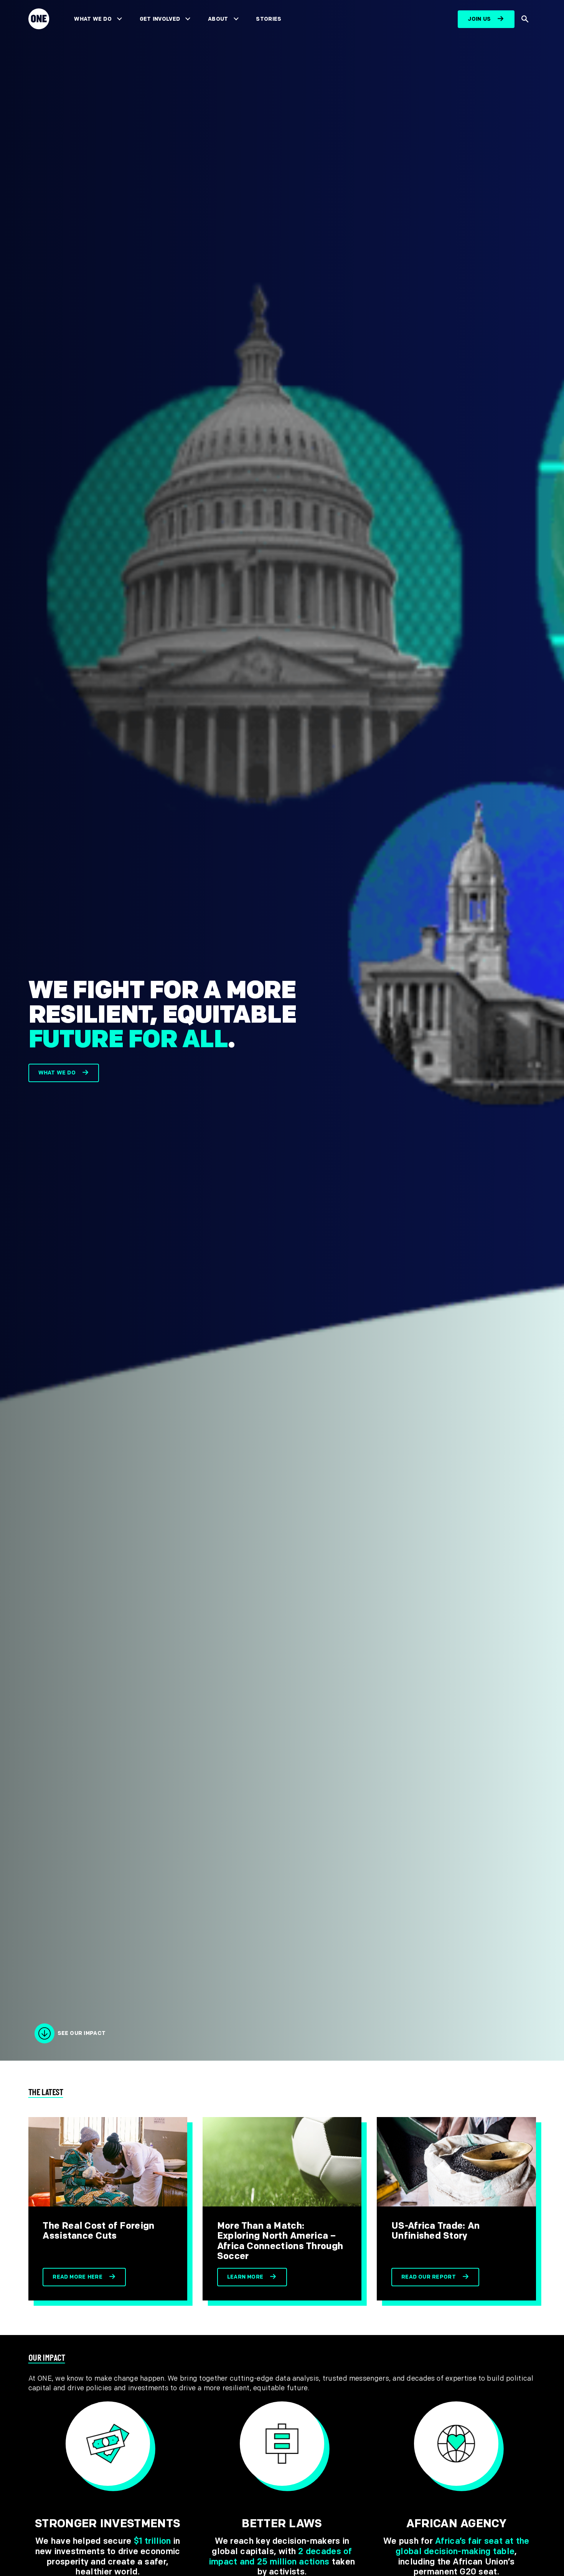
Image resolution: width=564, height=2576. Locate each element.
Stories (269, 19)
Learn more (245, 2277)
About (218, 19)
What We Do (93, 19)
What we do (57, 1073)
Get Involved (160, 19)
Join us (479, 19)
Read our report (429, 2277)
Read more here (78, 2277)
